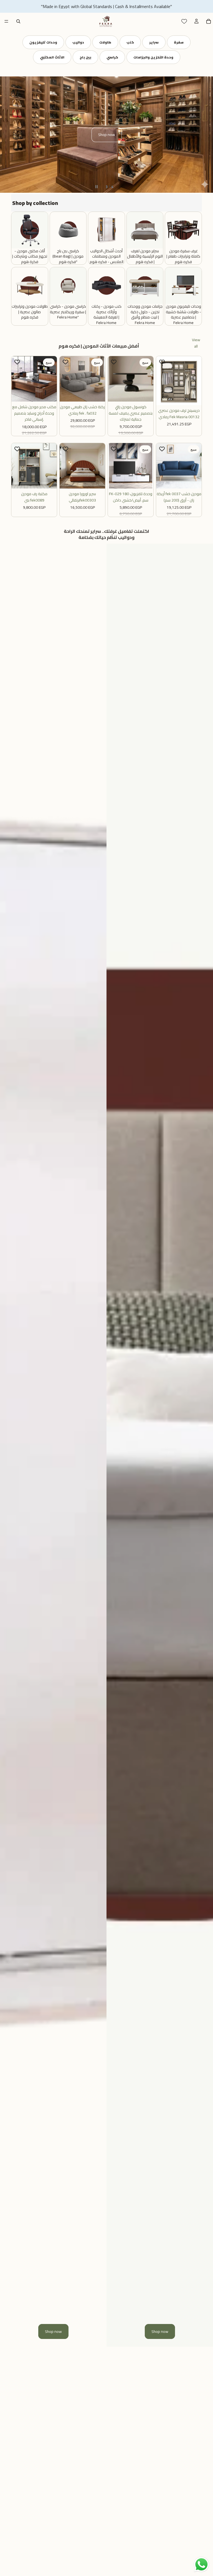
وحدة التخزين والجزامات (153, 57)
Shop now (107, 135)
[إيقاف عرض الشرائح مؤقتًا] (97, 187)
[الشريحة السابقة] (8, 135)
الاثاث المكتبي (52, 57)
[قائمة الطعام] (6, 21)
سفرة (179, 42)
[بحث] (18, 21)
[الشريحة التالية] (205, 135)
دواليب (78, 42)
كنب (130, 42)
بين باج (85, 57)
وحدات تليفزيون (43, 42)
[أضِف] (48, 393)
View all (196, 343)
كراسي (112, 57)
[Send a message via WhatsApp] (201, 2565)
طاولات (105, 42)
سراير (154, 42)
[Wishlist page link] (184, 21)
